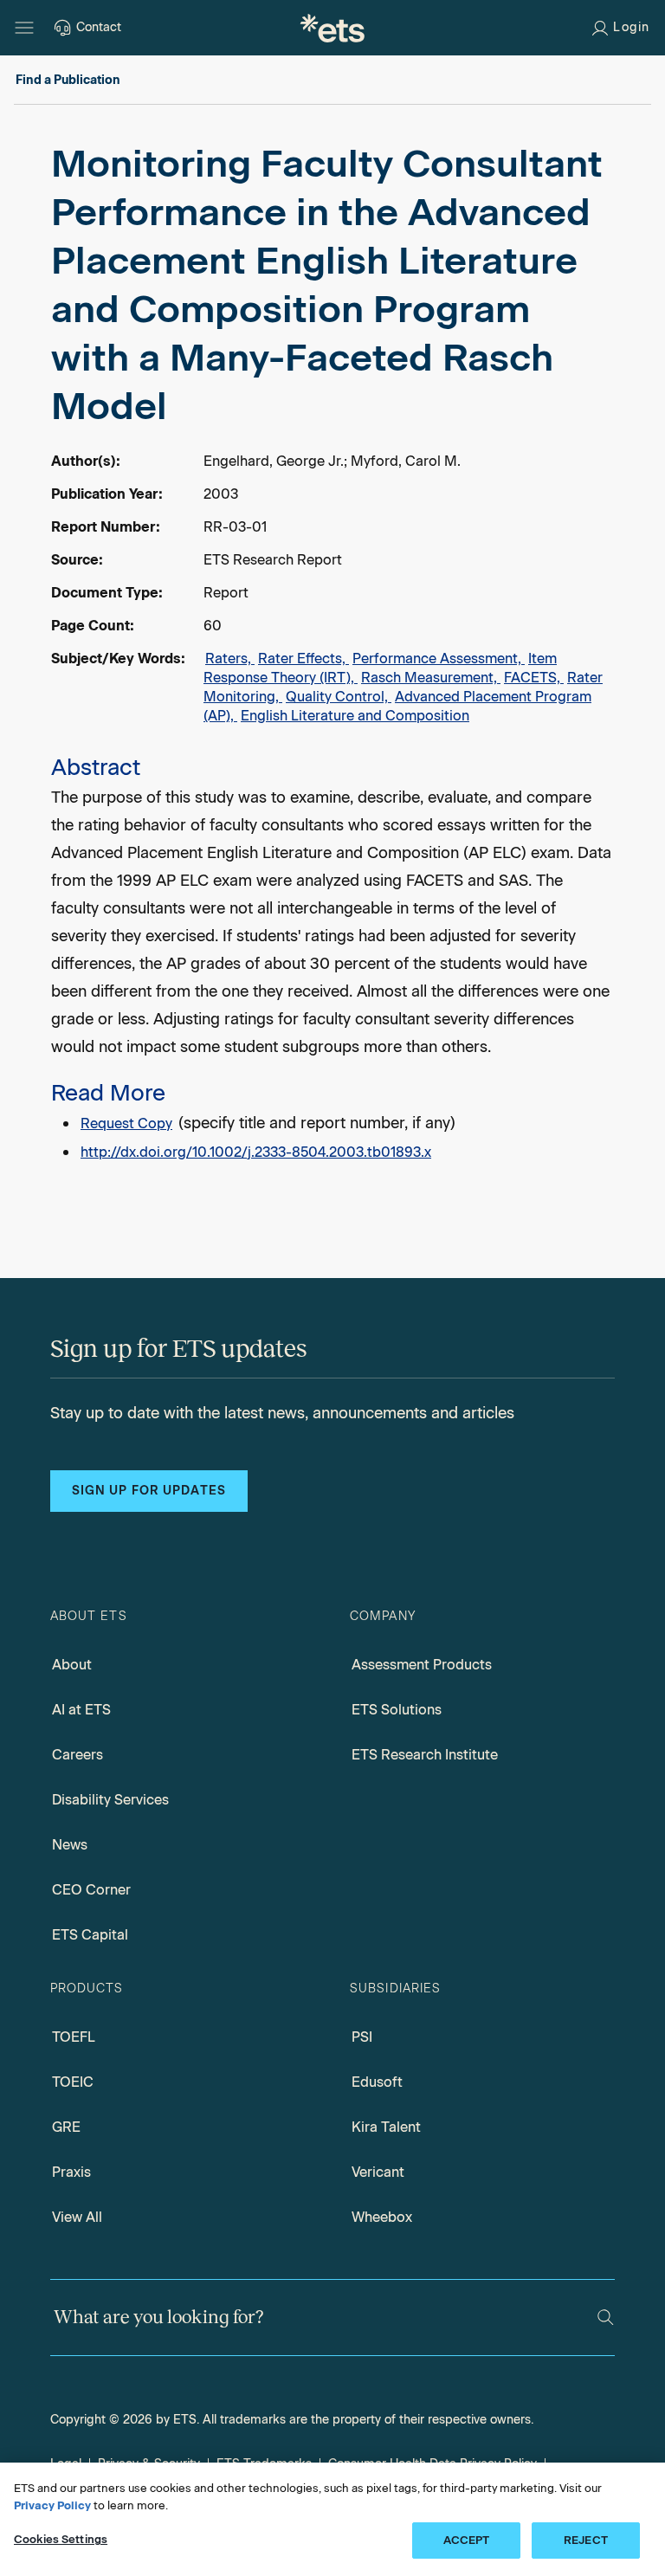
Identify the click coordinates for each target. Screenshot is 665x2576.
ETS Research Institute (425, 1755)
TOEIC (73, 2082)
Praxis (71, 2172)
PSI (362, 2037)
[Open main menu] (24, 28)
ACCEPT (467, 2540)
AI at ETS (81, 1710)
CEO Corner (91, 1890)
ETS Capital (90, 1935)
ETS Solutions (397, 1710)
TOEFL (74, 2037)
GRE (66, 2127)
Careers (77, 1755)
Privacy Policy (52, 2505)
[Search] (606, 2318)
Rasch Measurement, (431, 678)
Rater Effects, (303, 659)
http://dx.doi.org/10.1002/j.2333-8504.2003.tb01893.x (256, 1152)
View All (77, 2217)
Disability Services (110, 1800)
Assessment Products (422, 1665)
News (70, 1845)
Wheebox (382, 2217)
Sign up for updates (149, 1491)
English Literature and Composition (355, 716)
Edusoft (377, 2082)
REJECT (586, 2540)
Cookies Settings (61, 2539)
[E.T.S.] (332, 28)
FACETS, (534, 678)
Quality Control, (339, 697)
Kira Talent (386, 2127)
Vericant (378, 2172)
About (72, 1665)
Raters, (230, 659)
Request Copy (126, 1123)
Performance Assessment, (439, 659)
